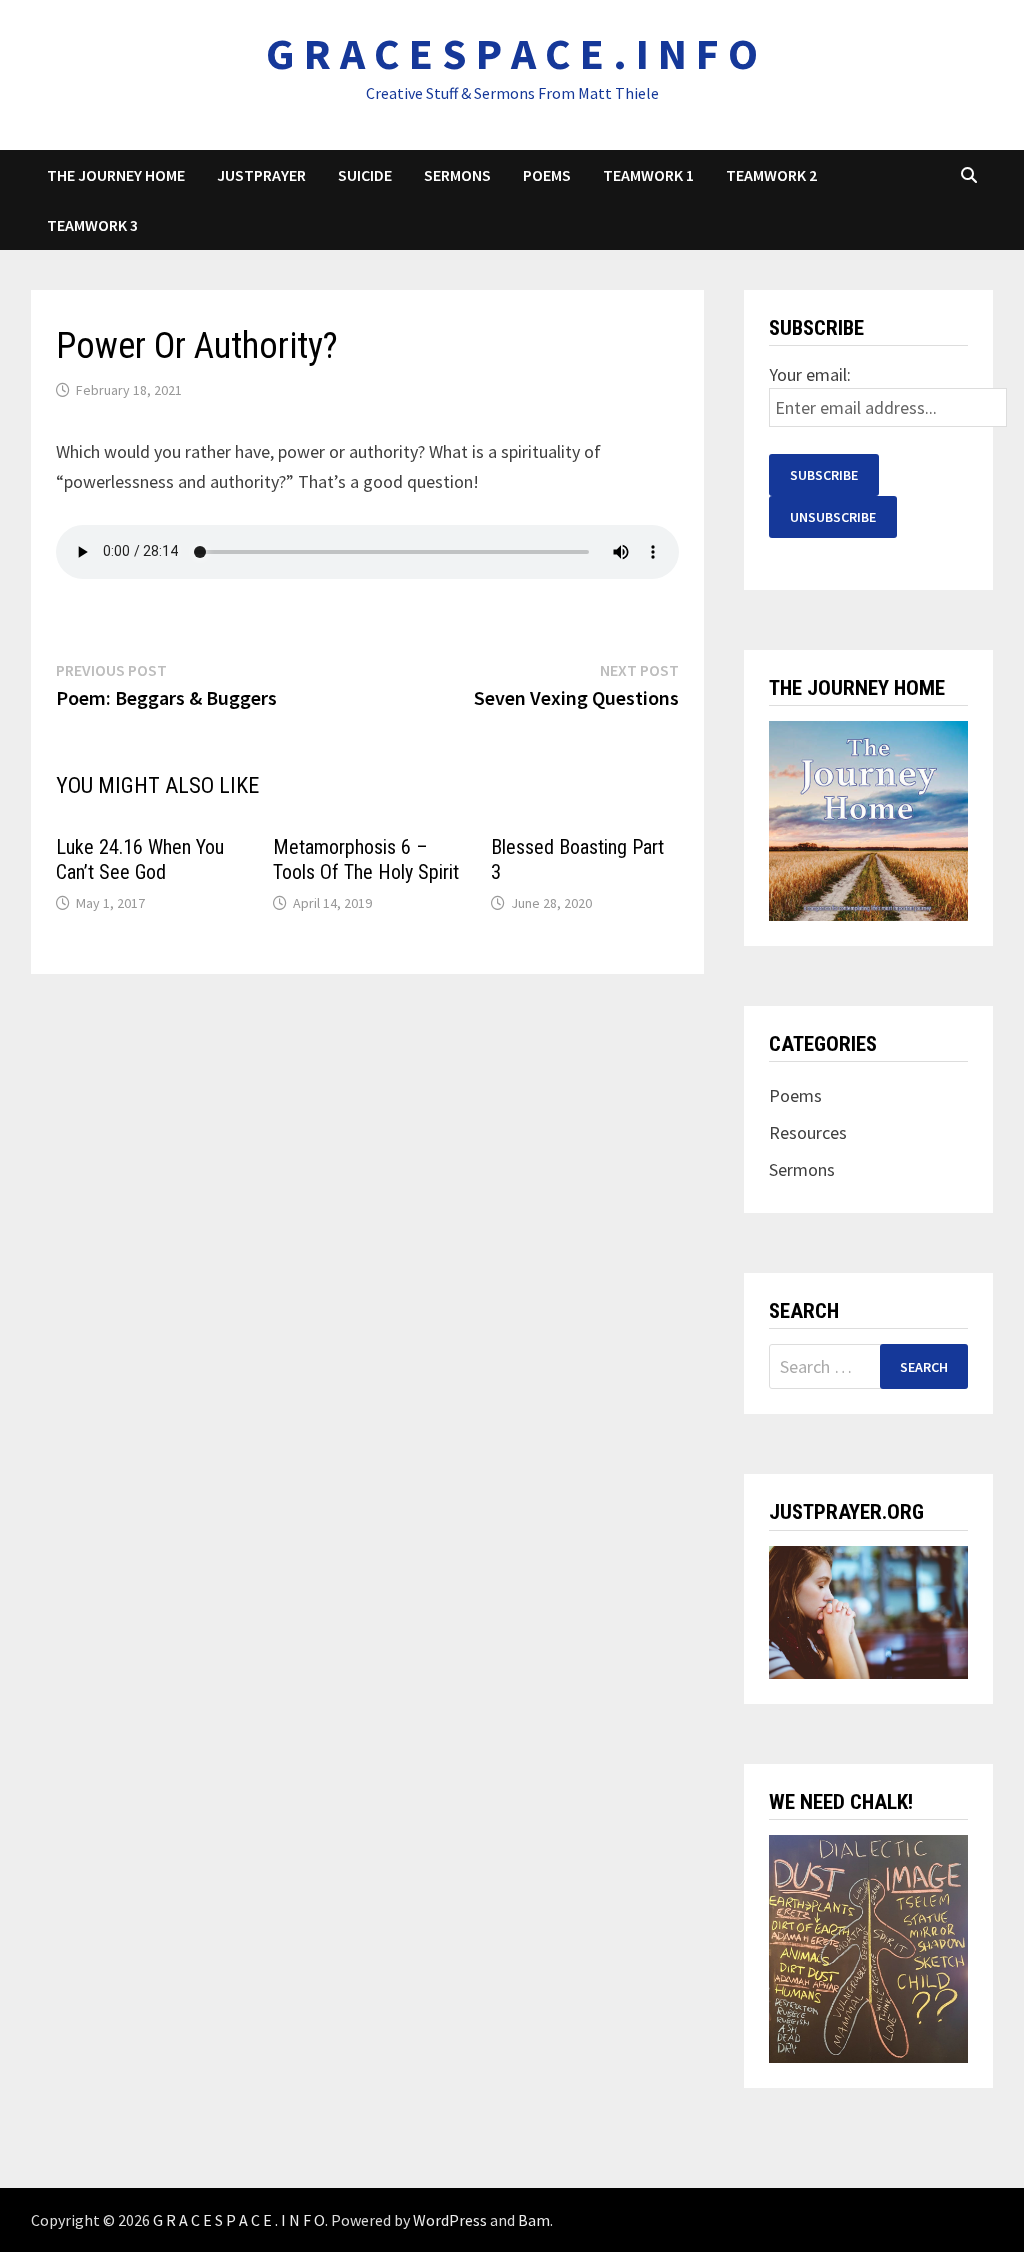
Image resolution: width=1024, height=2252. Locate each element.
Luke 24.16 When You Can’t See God (140, 859)
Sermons (457, 175)
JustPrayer (261, 175)
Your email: (810, 374)
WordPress (450, 2220)
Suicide (365, 175)
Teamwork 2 (771, 175)
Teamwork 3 (92, 225)
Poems (547, 175)
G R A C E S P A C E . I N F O (512, 53)
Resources (808, 1132)
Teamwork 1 (648, 175)
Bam (534, 2220)
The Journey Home (116, 175)
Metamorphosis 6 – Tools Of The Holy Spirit (366, 859)
